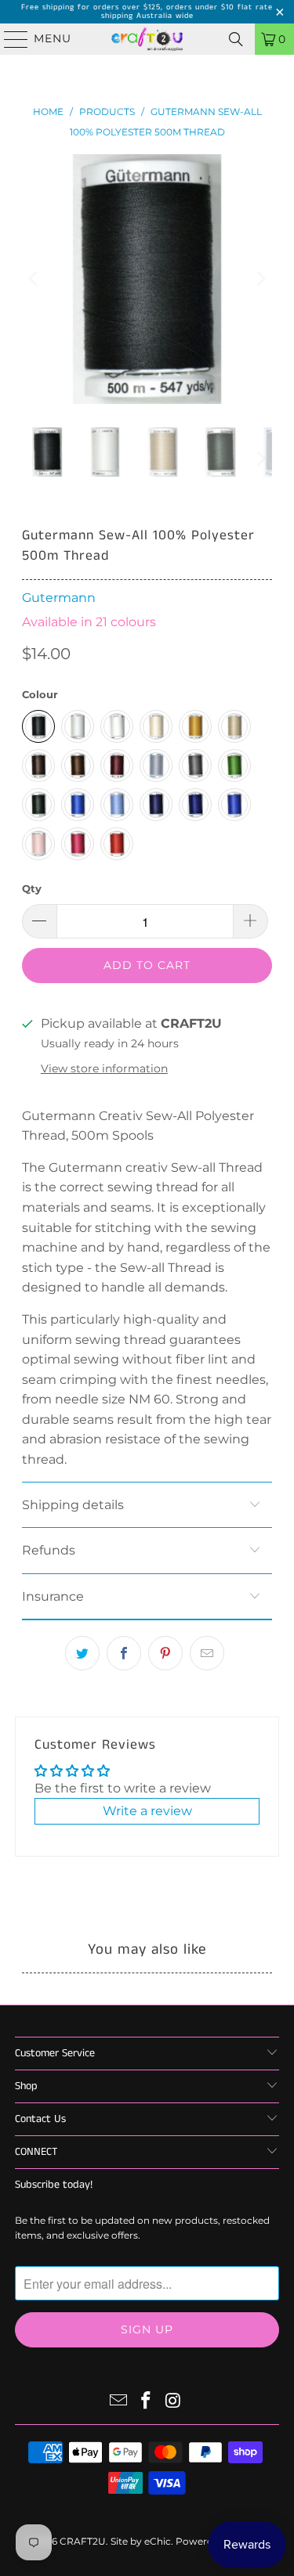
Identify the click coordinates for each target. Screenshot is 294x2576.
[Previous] (34, 279)
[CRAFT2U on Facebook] (147, 2402)
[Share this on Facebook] (124, 1653)
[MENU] (9, 39)
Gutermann (59, 598)
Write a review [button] (147, 1811)
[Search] (236, 39)
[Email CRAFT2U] (119, 2402)
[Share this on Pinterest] (165, 1653)
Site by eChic (141, 2541)
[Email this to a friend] (207, 1653)
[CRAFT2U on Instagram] (173, 2402)
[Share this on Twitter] (82, 1653)
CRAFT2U (83, 2541)
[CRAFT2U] (147, 39)
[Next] (260, 279)
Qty (32, 888)
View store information (104, 1068)
